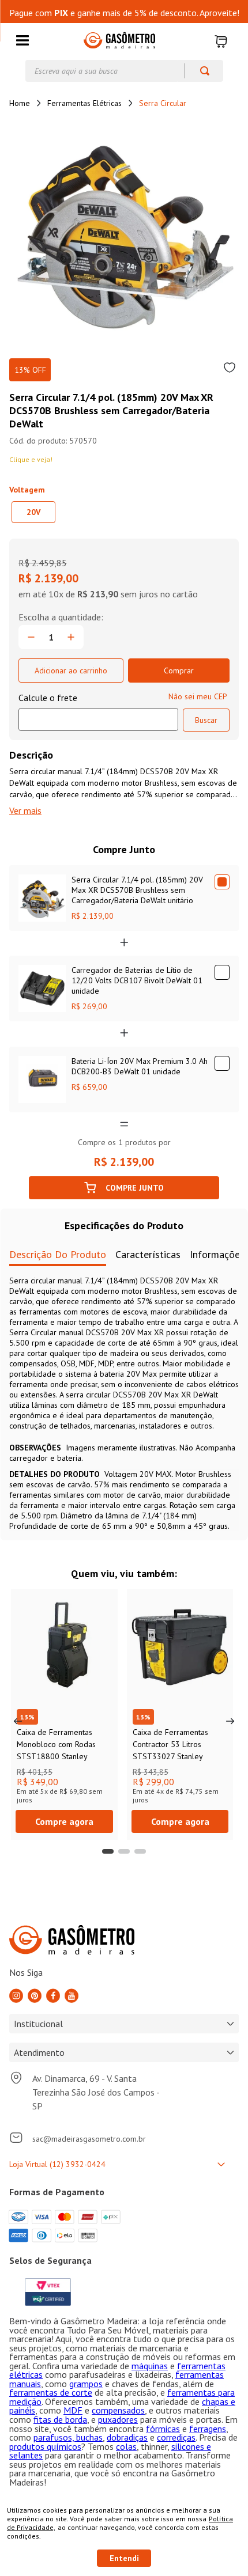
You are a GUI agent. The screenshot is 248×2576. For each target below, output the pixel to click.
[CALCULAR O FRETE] (206, 720)
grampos (86, 2384)
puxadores (118, 2419)
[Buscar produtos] (199, 71)
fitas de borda (60, 2419)
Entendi (124, 2558)
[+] (71, 637)
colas (126, 2446)
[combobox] (124, 71)
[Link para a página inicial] (20, 103)
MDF (73, 2410)
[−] (31, 637)
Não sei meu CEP (198, 696)
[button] (22, 41)
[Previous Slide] (18, 1721)
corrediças (176, 2437)
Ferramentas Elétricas (84, 103)
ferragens (208, 2429)
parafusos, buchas (68, 2437)
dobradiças (127, 2437)
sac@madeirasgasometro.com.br (89, 2139)
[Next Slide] (230, 1721)
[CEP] (98, 711)
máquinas (150, 2366)
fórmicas (163, 2429)
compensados (118, 2410)
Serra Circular (163, 103)
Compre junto (135, 1188)
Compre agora (64, 1821)
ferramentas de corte (51, 2392)
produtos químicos (45, 2446)
